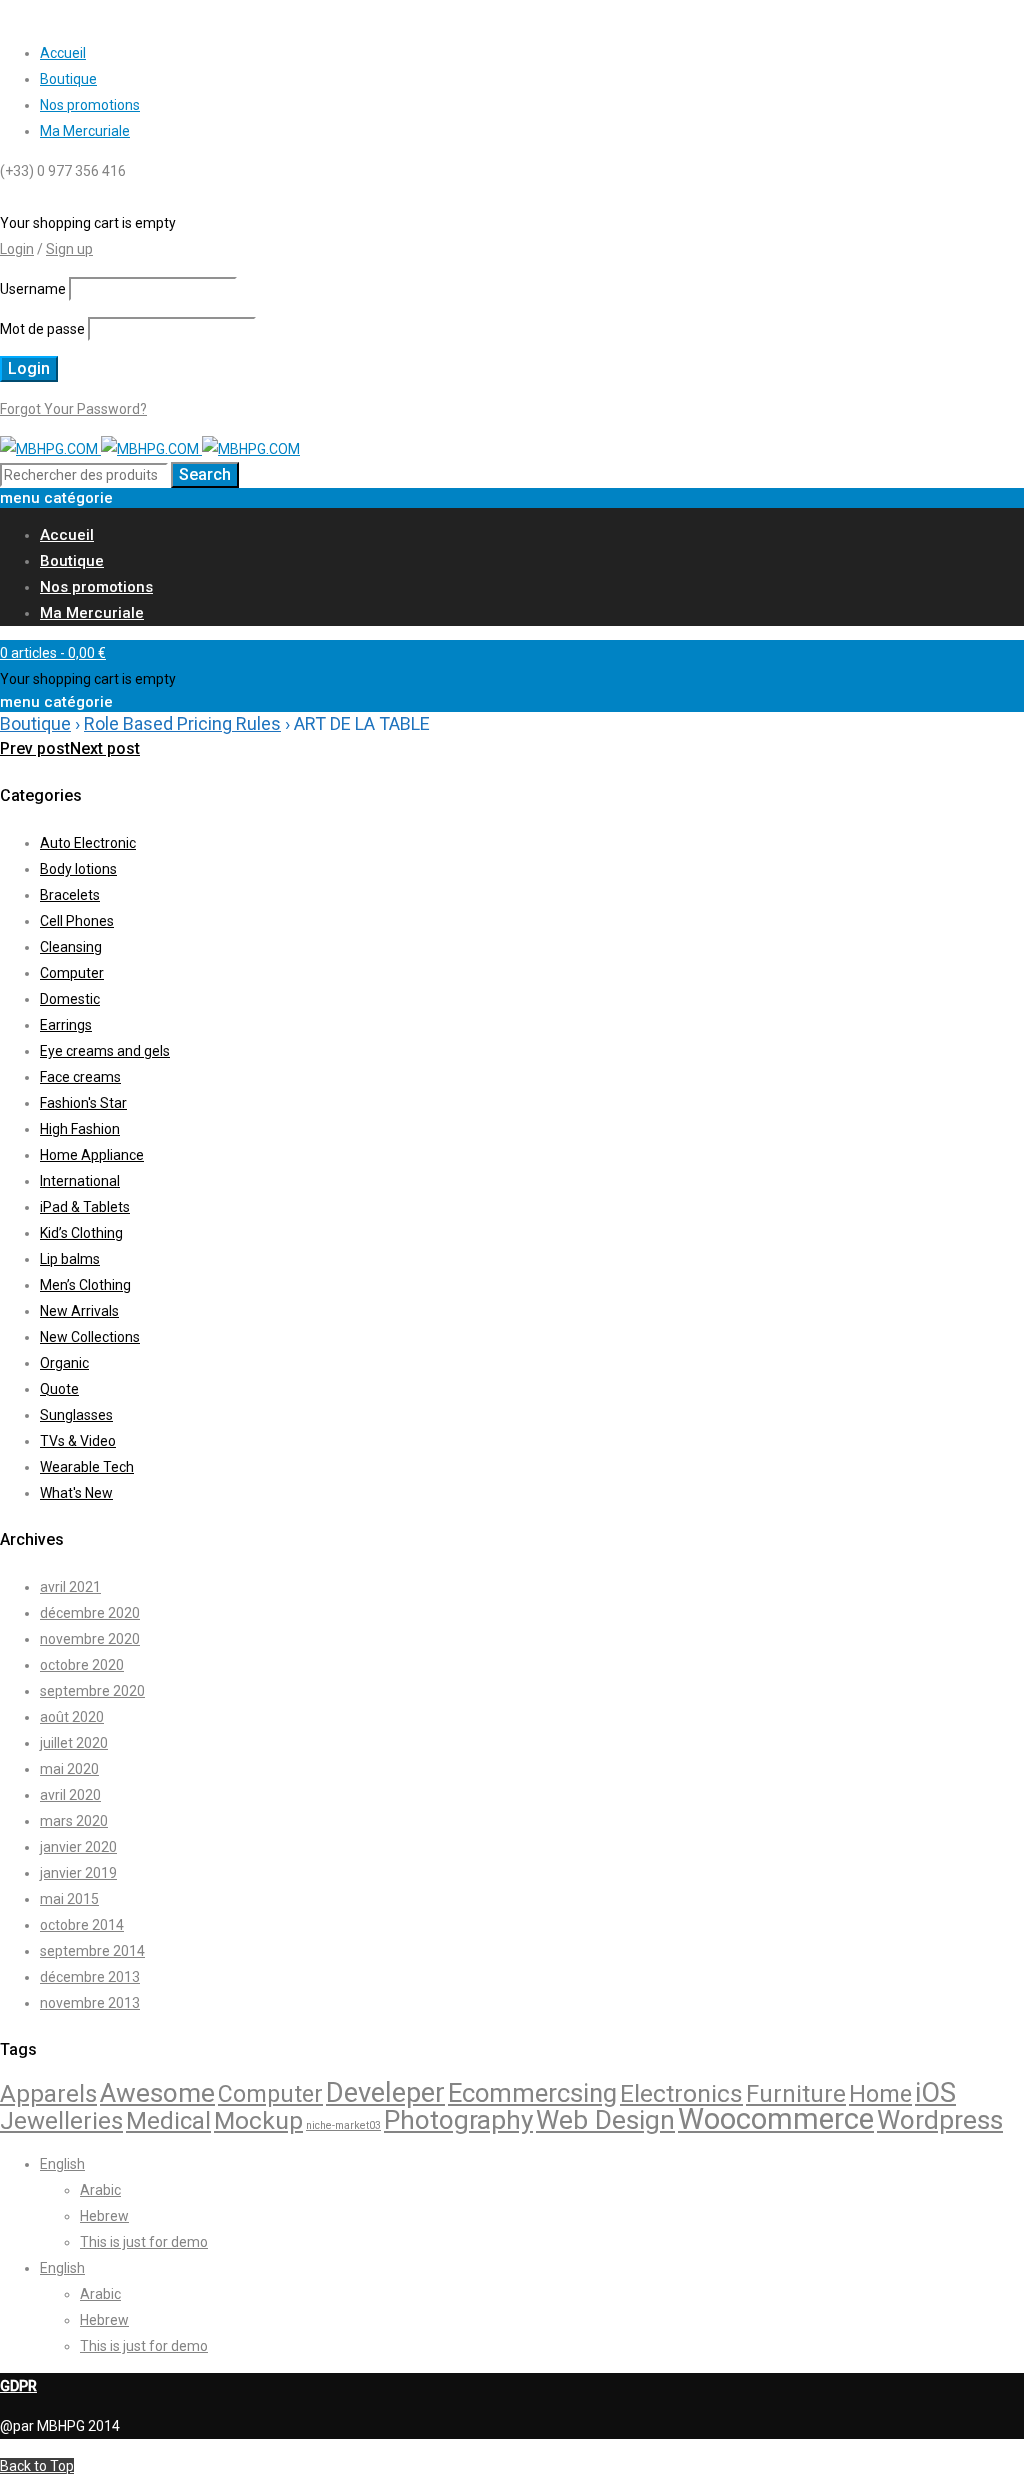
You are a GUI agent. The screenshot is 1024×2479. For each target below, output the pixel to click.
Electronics (681, 2093)
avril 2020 (70, 1795)
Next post (105, 748)
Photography (458, 2120)
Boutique (68, 79)
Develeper (385, 2093)
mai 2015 (69, 1899)
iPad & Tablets (85, 1207)
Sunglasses (76, 1415)
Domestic (70, 999)
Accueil (63, 53)
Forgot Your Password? (73, 409)
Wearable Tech (87, 1467)
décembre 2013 (90, 1977)
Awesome (157, 2093)
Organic (64, 1363)
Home (880, 2094)
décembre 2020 (90, 1613)
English (62, 2164)
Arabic (100, 2190)
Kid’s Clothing (81, 1233)
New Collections (90, 1337)
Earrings (66, 1025)
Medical (168, 2121)
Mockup (258, 2120)
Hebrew (104, 2216)
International (80, 1181)
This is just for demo (144, 2242)
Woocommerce (776, 2119)
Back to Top (37, 2466)
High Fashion (80, 1129)
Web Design (605, 2120)
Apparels (48, 2094)
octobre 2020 (82, 1665)
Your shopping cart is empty (88, 223)
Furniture (796, 2094)
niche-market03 (343, 2125)
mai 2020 (69, 1769)
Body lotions (78, 869)
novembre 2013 (90, 2003)
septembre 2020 (92, 1691)
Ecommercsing (532, 2093)
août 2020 (72, 1717)
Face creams (80, 1077)
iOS (935, 2093)
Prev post (35, 748)
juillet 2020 (74, 1743)
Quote (59, 1389)
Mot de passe (42, 329)
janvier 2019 (78, 1873)
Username (33, 289)
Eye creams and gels (105, 1051)
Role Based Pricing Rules (182, 723)
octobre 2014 (82, 1925)
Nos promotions (90, 105)
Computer (72, 973)
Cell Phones (77, 921)
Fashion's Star (83, 1103)
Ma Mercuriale (85, 131)
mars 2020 (74, 1821)
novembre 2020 (90, 1639)
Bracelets (70, 895)
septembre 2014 (92, 1951)
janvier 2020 (78, 1847)
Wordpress (940, 2120)
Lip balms (70, 1259)
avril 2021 (70, 1587)
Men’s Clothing (85, 1285)
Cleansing (71, 947)
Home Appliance (92, 1155)
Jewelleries (61, 2121)
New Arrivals (79, 1311)
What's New (76, 1493)
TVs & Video (78, 1441)
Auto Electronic (88, 843)
